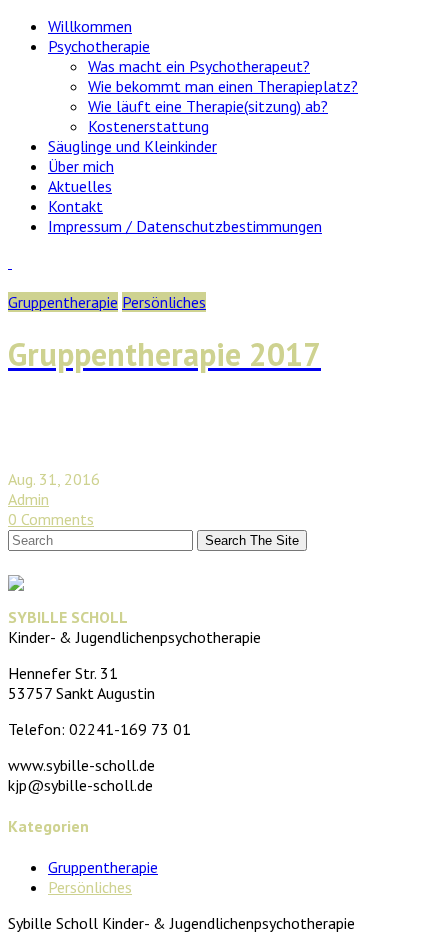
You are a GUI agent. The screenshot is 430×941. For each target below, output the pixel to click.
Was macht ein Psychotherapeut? (199, 66)
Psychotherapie (99, 46)
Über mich (81, 166)
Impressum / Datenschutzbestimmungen (185, 226)
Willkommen (90, 26)
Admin (28, 499)
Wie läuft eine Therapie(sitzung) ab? (208, 106)
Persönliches (164, 302)
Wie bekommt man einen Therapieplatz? (223, 86)
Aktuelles (80, 186)
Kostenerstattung (148, 126)
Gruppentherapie (63, 302)
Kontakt (75, 206)
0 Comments (51, 519)
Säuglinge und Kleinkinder (132, 146)
